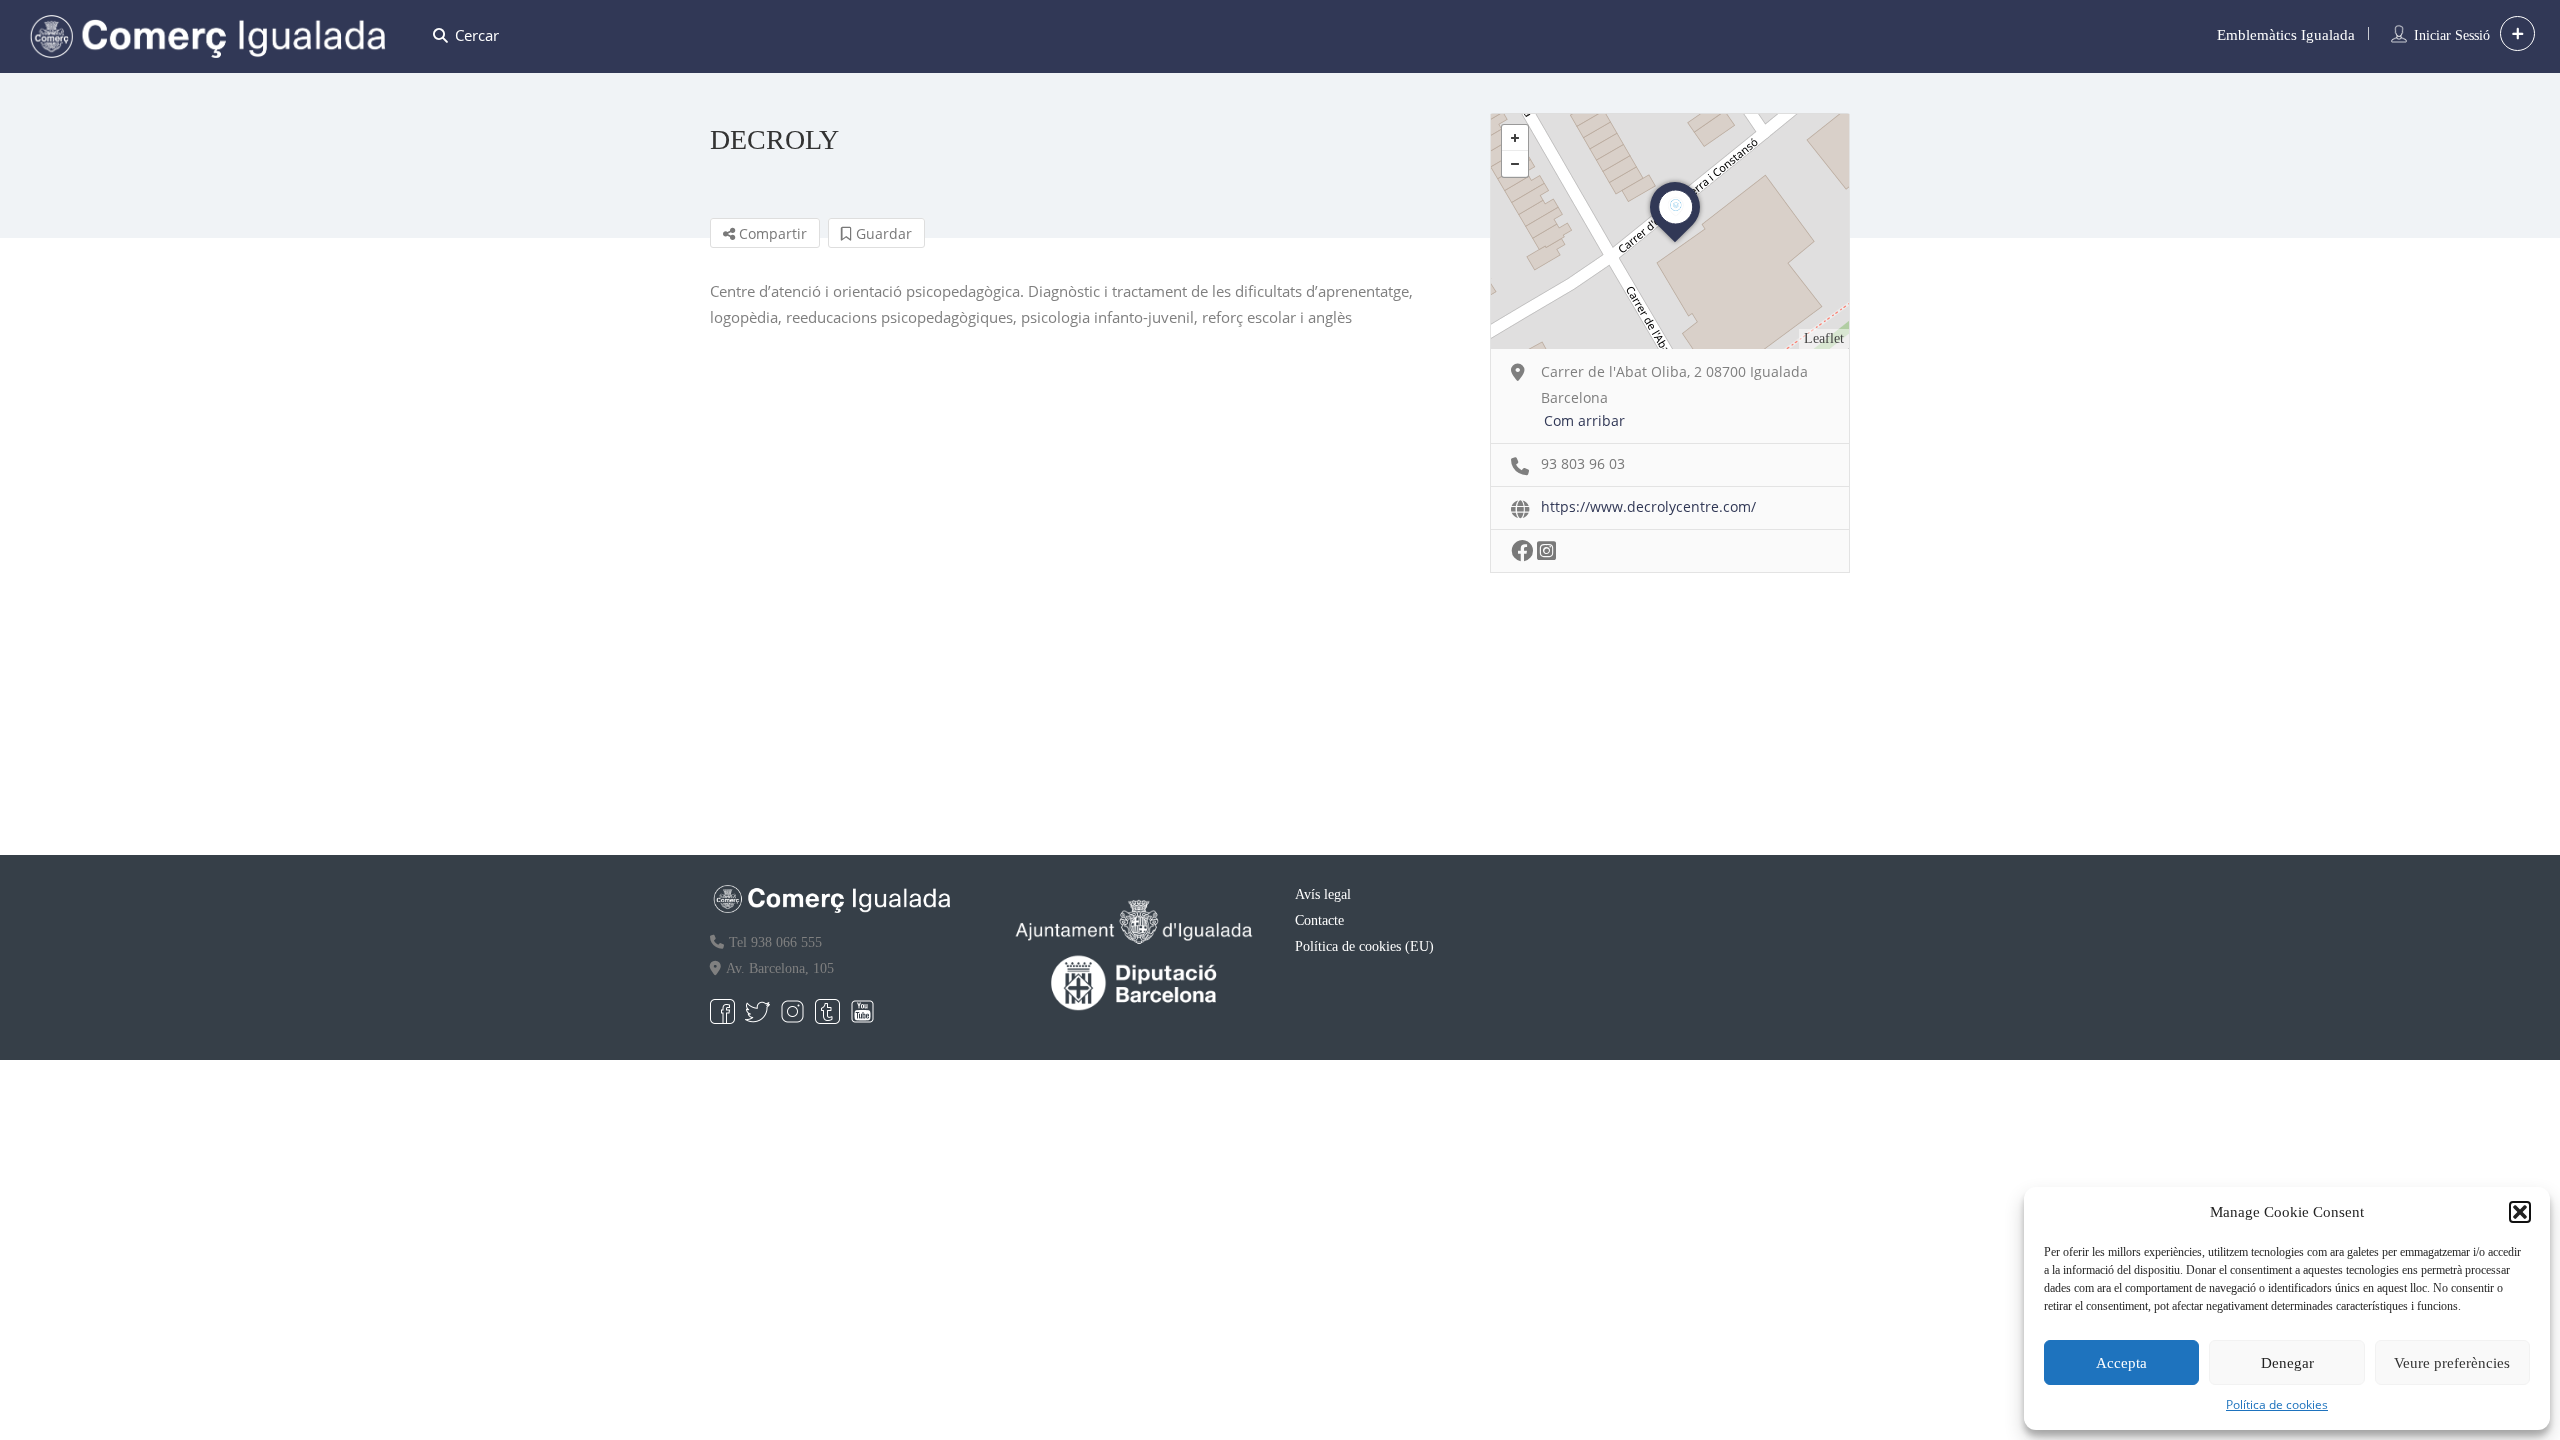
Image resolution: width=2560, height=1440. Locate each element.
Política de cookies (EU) (1364, 946)
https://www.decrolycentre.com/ (1648, 506)
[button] (2520, 1212)
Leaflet (1824, 338)
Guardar (882, 233)
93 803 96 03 (1583, 463)
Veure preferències (2452, 1363)
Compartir (771, 233)
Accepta (2121, 1363)
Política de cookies (2277, 1404)
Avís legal (1323, 894)
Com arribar (1584, 420)
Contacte (1319, 920)
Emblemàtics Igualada (2286, 35)
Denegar (2287, 1363)
